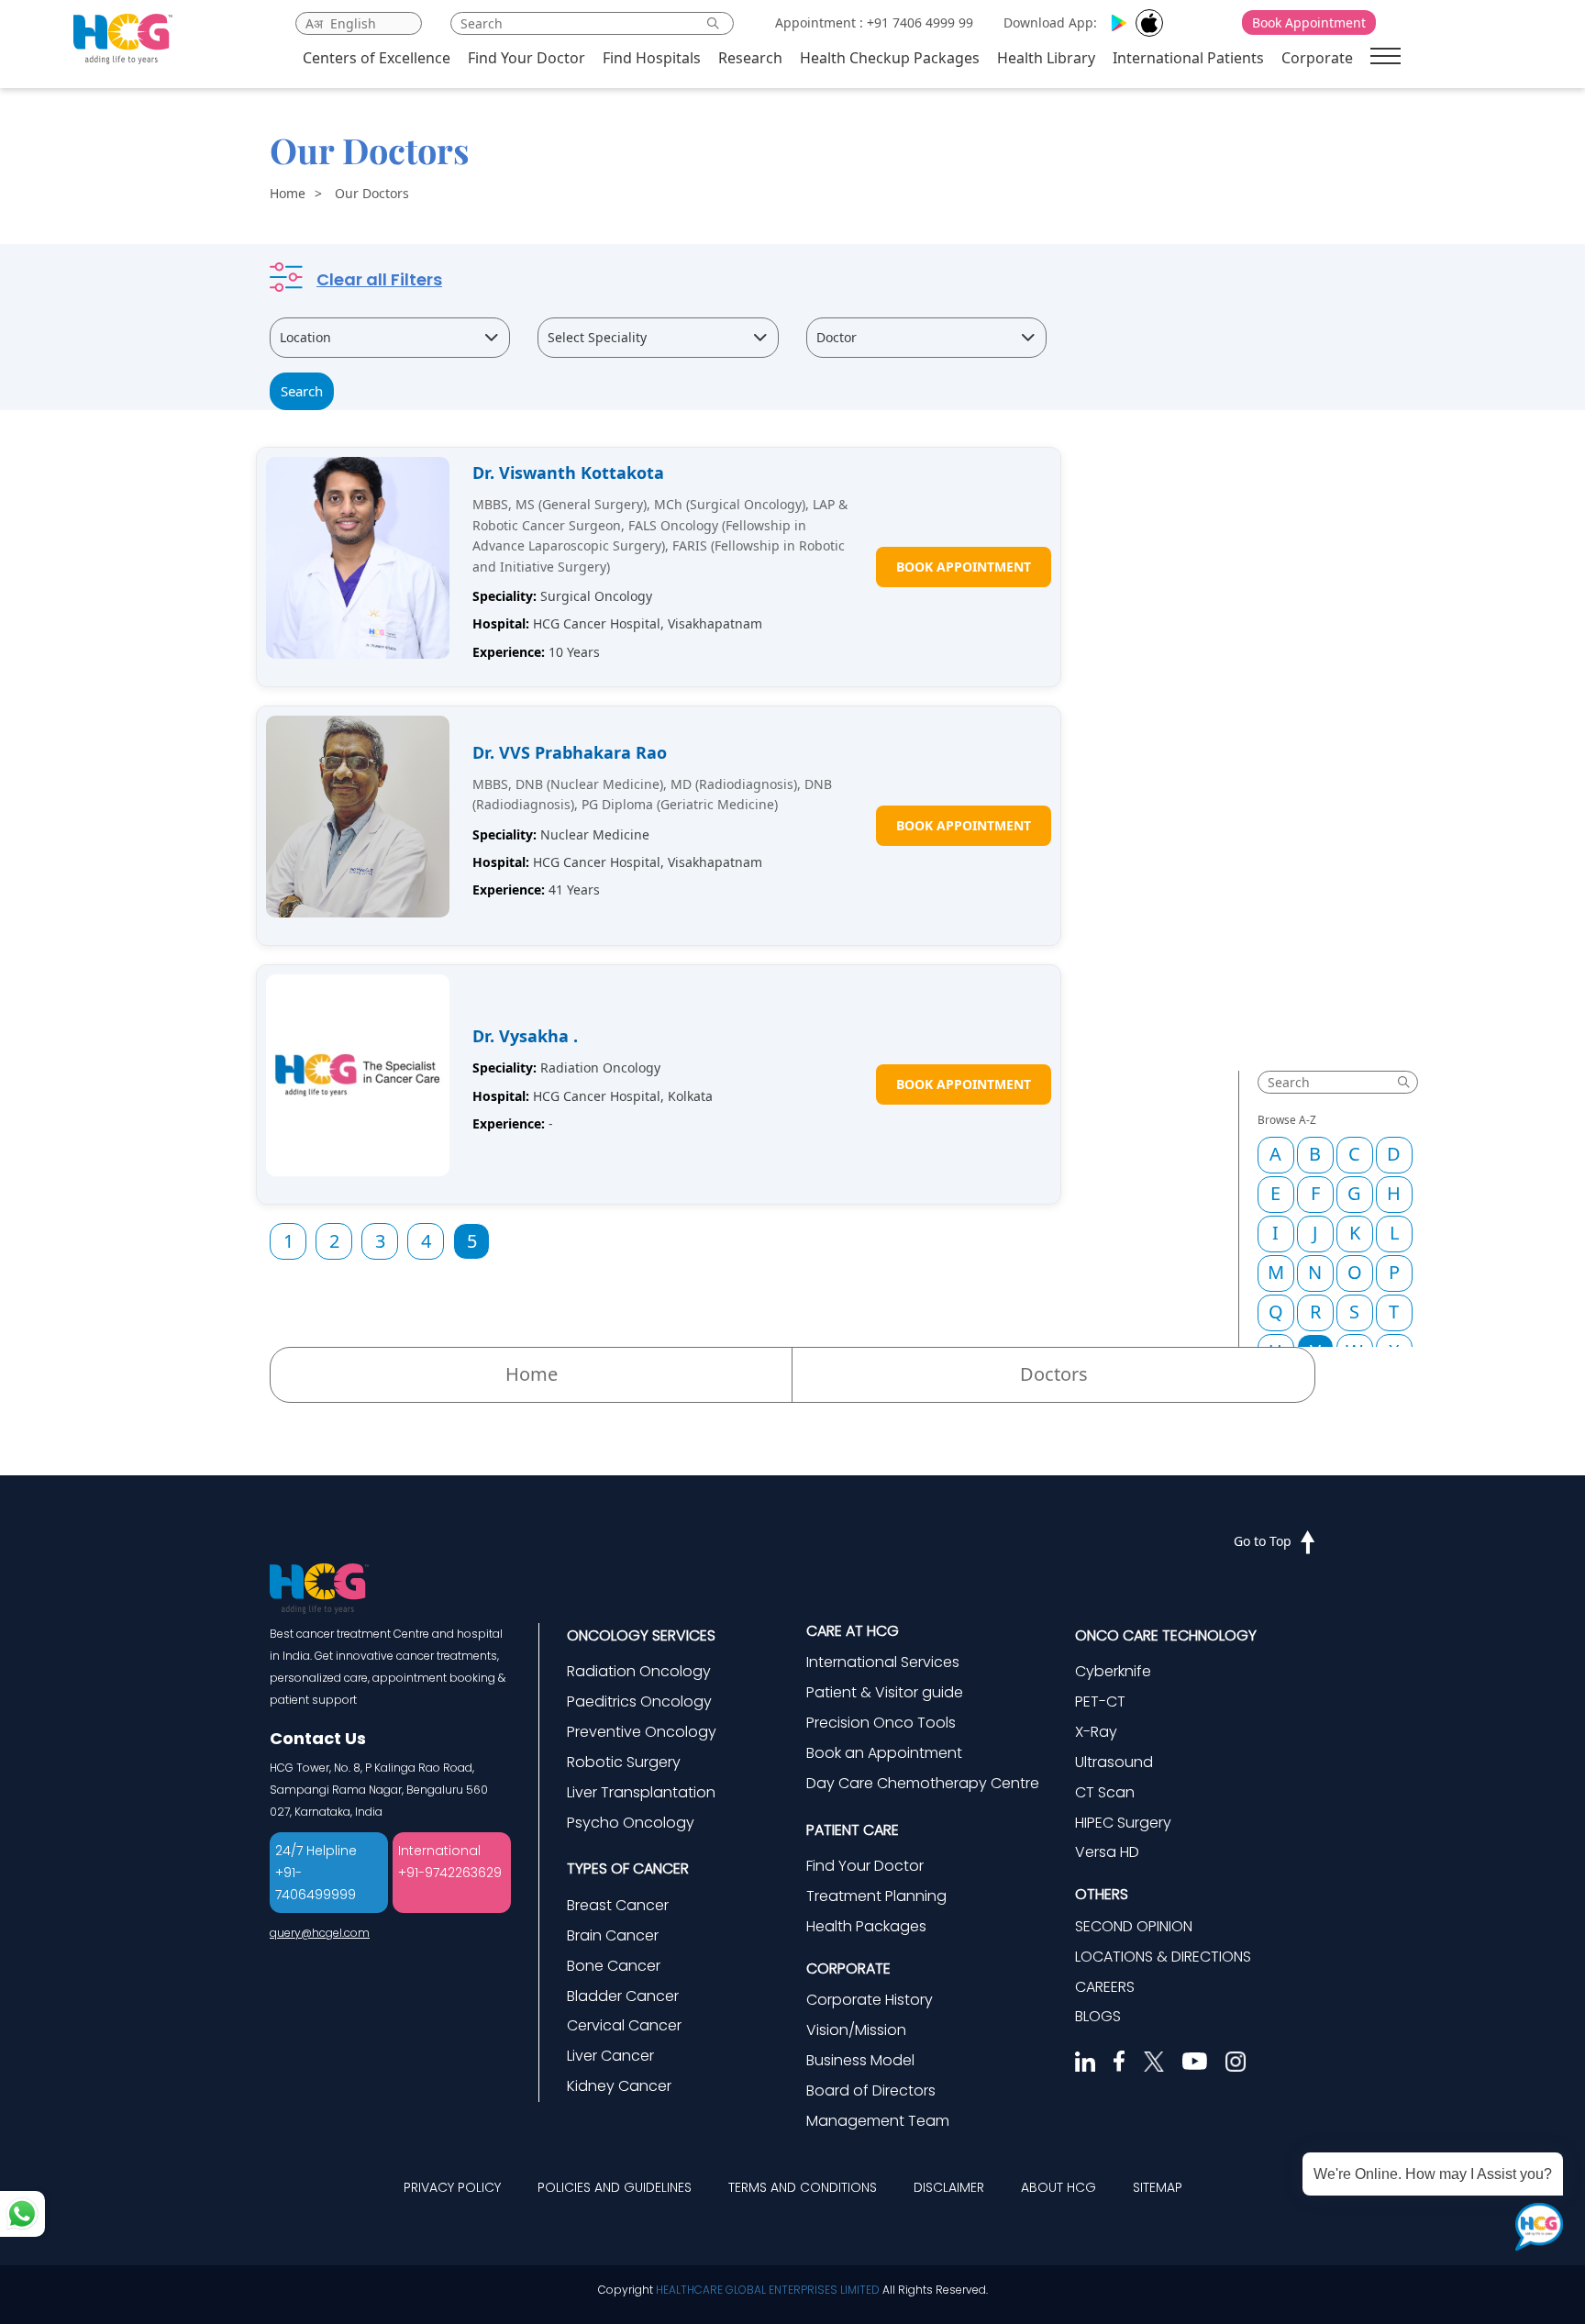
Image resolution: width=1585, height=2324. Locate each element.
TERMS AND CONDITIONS (803, 2187)
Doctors (1054, 1374)
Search (302, 391)
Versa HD (1107, 1852)
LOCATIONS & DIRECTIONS (1163, 1957)
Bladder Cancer (623, 1996)
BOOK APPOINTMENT (964, 567)
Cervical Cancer (624, 2025)
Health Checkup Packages (890, 58)
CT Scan (1105, 1792)
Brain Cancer (613, 1935)
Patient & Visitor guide (885, 1692)
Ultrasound (1114, 1762)
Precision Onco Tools (881, 1723)
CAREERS (1105, 1987)
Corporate (1317, 58)
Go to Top (1263, 1541)
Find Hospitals (652, 58)
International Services (883, 1662)
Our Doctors (372, 193)
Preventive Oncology (642, 1732)
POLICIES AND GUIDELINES (615, 2187)
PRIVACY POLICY (452, 2187)
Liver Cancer (610, 2056)
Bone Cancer (614, 1966)
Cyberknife (1113, 1671)
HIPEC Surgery (1123, 1823)
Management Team (878, 2121)
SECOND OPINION (1134, 1926)
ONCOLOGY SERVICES (641, 1635)
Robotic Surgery (624, 1762)
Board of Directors (871, 2090)
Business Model (860, 2060)
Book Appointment (1309, 22)
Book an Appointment (884, 1753)
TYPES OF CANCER (628, 1868)
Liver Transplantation (641, 1792)
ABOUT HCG (1059, 2187)
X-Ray (1096, 1732)
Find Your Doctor (526, 58)
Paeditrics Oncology (639, 1701)
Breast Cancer (618, 1905)
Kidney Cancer (619, 2086)
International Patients (1188, 58)
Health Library (1046, 58)
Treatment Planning (876, 1896)
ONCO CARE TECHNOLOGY (1166, 1635)
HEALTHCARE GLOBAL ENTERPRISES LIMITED (768, 2290)
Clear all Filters (379, 279)
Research (750, 58)
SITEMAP (1158, 2187)
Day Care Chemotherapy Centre (923, 1783)
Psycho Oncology (631, 1823)
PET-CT (1100, 1701)
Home (288, 193)
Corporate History (870, 2000)
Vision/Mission (856, 2030)
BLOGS (1098, 2016)
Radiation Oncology (639, 1671)
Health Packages (866, 1926)
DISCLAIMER (949, 2187)
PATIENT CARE (853, 1830)
